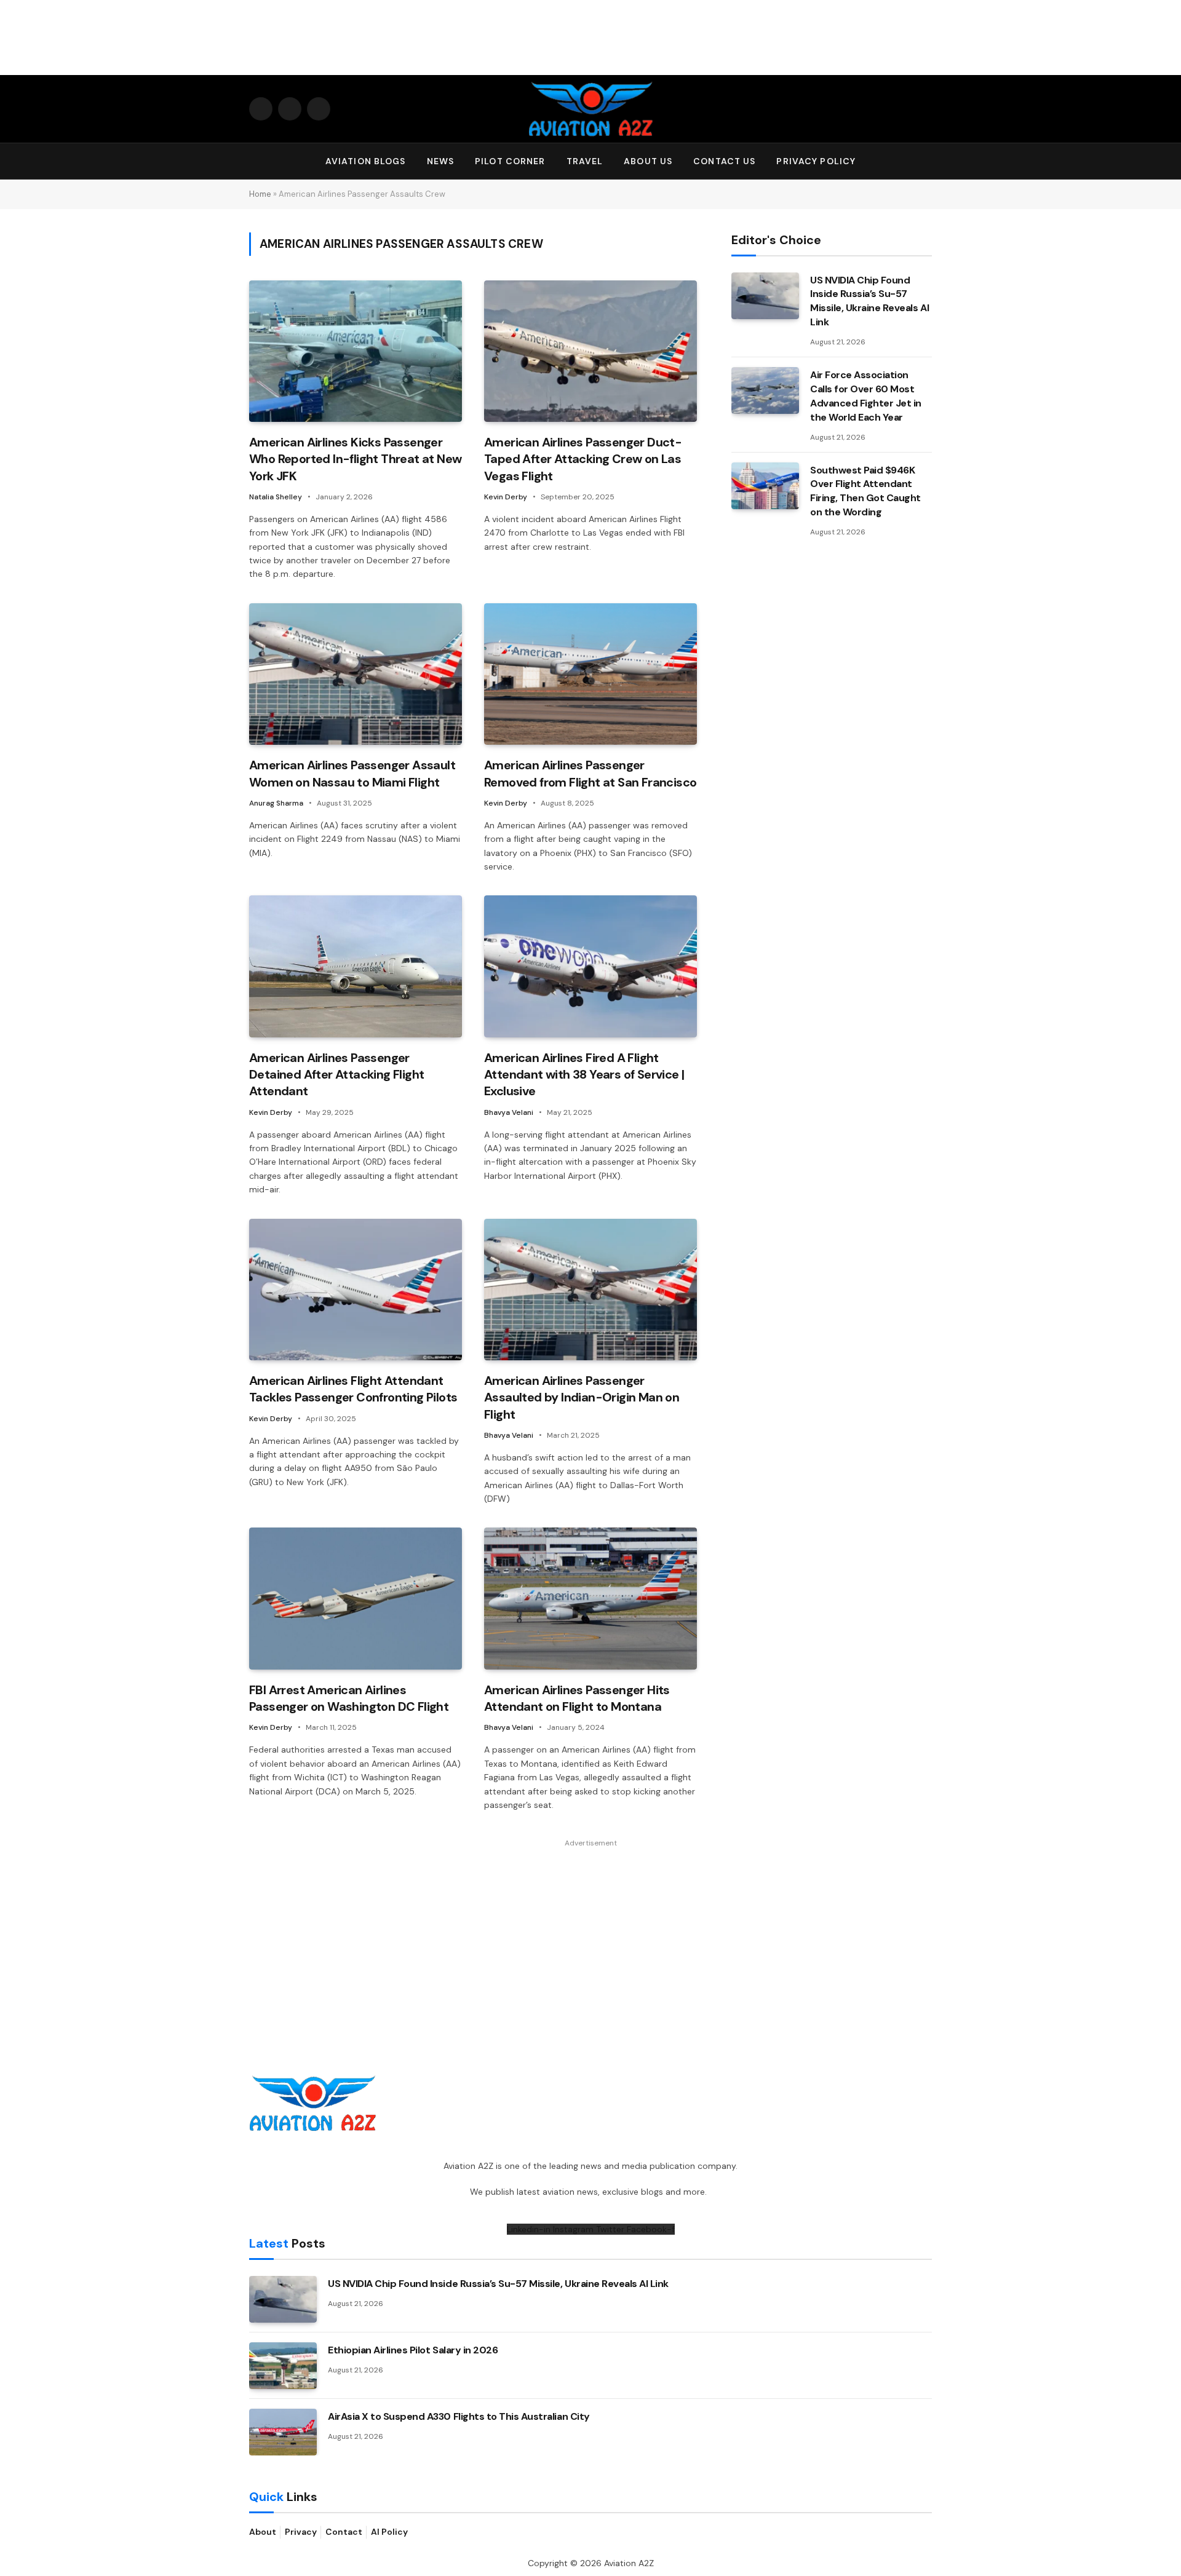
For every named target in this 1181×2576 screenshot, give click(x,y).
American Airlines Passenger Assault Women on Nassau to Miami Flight (352, 773)
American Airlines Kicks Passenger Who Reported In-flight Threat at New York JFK (355, 459)
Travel (585, 161)
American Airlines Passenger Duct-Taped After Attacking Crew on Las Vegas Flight (583, 459)
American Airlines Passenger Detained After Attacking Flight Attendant (336, 1074)
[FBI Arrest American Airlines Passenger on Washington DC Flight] (356, 1599)
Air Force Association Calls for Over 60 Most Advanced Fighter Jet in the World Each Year (866, 396)
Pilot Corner (510, 161)
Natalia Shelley (276, 497)
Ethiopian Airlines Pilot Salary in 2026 (413, 2350)
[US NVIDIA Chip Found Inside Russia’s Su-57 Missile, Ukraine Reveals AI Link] (765, 296)
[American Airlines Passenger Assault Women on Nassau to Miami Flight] (356, 674)
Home (260, 194)
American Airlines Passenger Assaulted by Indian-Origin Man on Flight (582, 1397)
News (440, 161)
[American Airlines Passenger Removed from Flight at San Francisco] (590, 674)
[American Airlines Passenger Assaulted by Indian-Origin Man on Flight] (590, 1290)
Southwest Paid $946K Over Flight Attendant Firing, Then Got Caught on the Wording (865, 491)
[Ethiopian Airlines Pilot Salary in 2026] (283, 2366)
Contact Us (724, 161)
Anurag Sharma (276, 803)
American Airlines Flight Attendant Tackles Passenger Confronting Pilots (353, 1389)
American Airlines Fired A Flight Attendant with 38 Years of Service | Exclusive (584, 1074)
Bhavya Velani (509, 1112)
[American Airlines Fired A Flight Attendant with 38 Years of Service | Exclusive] (590, 966)
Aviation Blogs (366, 161)
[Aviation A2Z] (590, 109)
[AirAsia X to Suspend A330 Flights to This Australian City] (283, 2432)
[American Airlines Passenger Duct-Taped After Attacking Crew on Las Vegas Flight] (590, 351)
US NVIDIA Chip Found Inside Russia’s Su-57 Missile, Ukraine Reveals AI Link (869, 301)
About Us (648, 161)
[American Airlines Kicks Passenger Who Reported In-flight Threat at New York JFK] (356, 351)
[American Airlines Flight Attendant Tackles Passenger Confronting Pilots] (356, 1290)
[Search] (926, 161)
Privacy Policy (816, 161)
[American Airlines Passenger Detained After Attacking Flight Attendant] (356, 966)
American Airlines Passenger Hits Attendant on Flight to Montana (577, 1698)
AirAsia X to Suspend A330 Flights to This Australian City (459, 2416)
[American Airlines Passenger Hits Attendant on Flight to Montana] (590, 1599)
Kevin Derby (506, 497)
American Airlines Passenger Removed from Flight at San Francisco (590, 773)
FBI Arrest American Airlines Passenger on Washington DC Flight (349, 1698)
